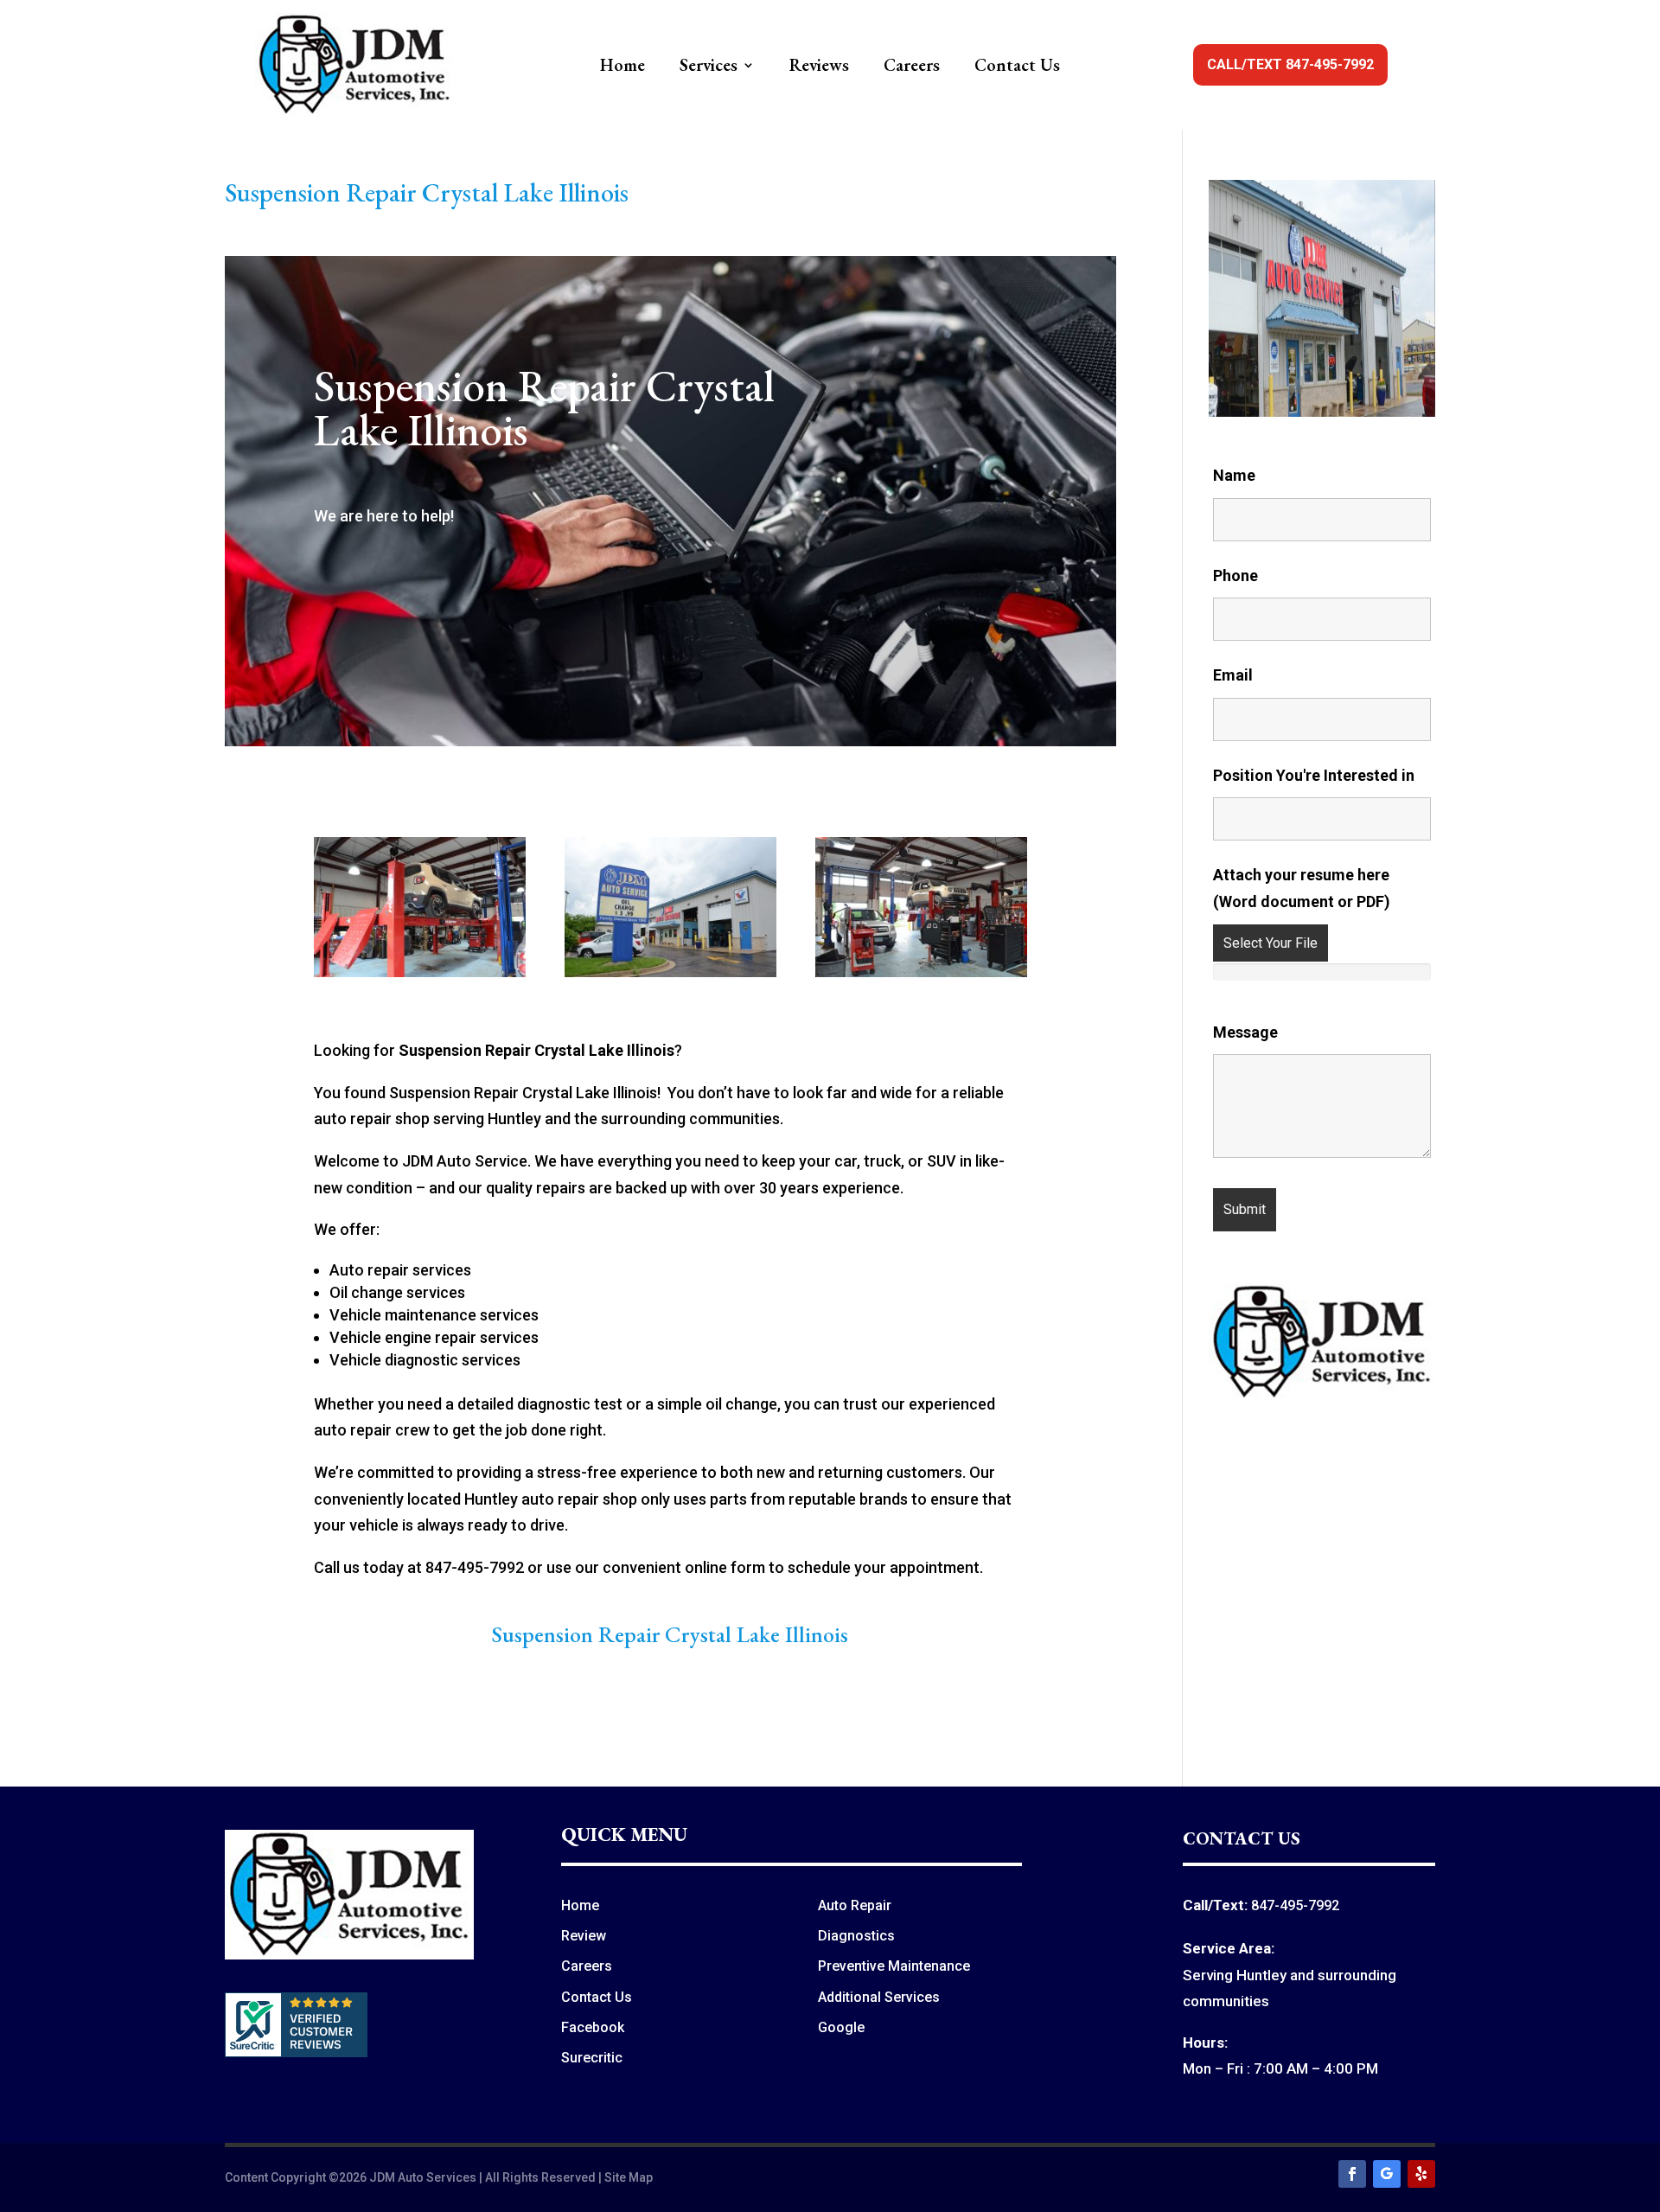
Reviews (819, 67)
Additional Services (879, 1997)
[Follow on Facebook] (1352, 2174)
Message (1245, 1032)
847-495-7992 (1295, 1905)
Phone (1235, 575)
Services (709, 67)
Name (1234, 475)
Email (1233, 675)
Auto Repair (855, 1905)
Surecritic (592, 2058)
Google (841, 2027)
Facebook (593, 2027)
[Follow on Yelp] (1421, 2174)
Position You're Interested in (1314, 775)
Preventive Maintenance (894, 1966)
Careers (912, 67)
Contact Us (1017, 67)
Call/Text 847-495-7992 (1290, 64)
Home (622, 67)
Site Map (629, 2177)
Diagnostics (856, 1936)
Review (584, 1936)
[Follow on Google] (1387, 2174)
